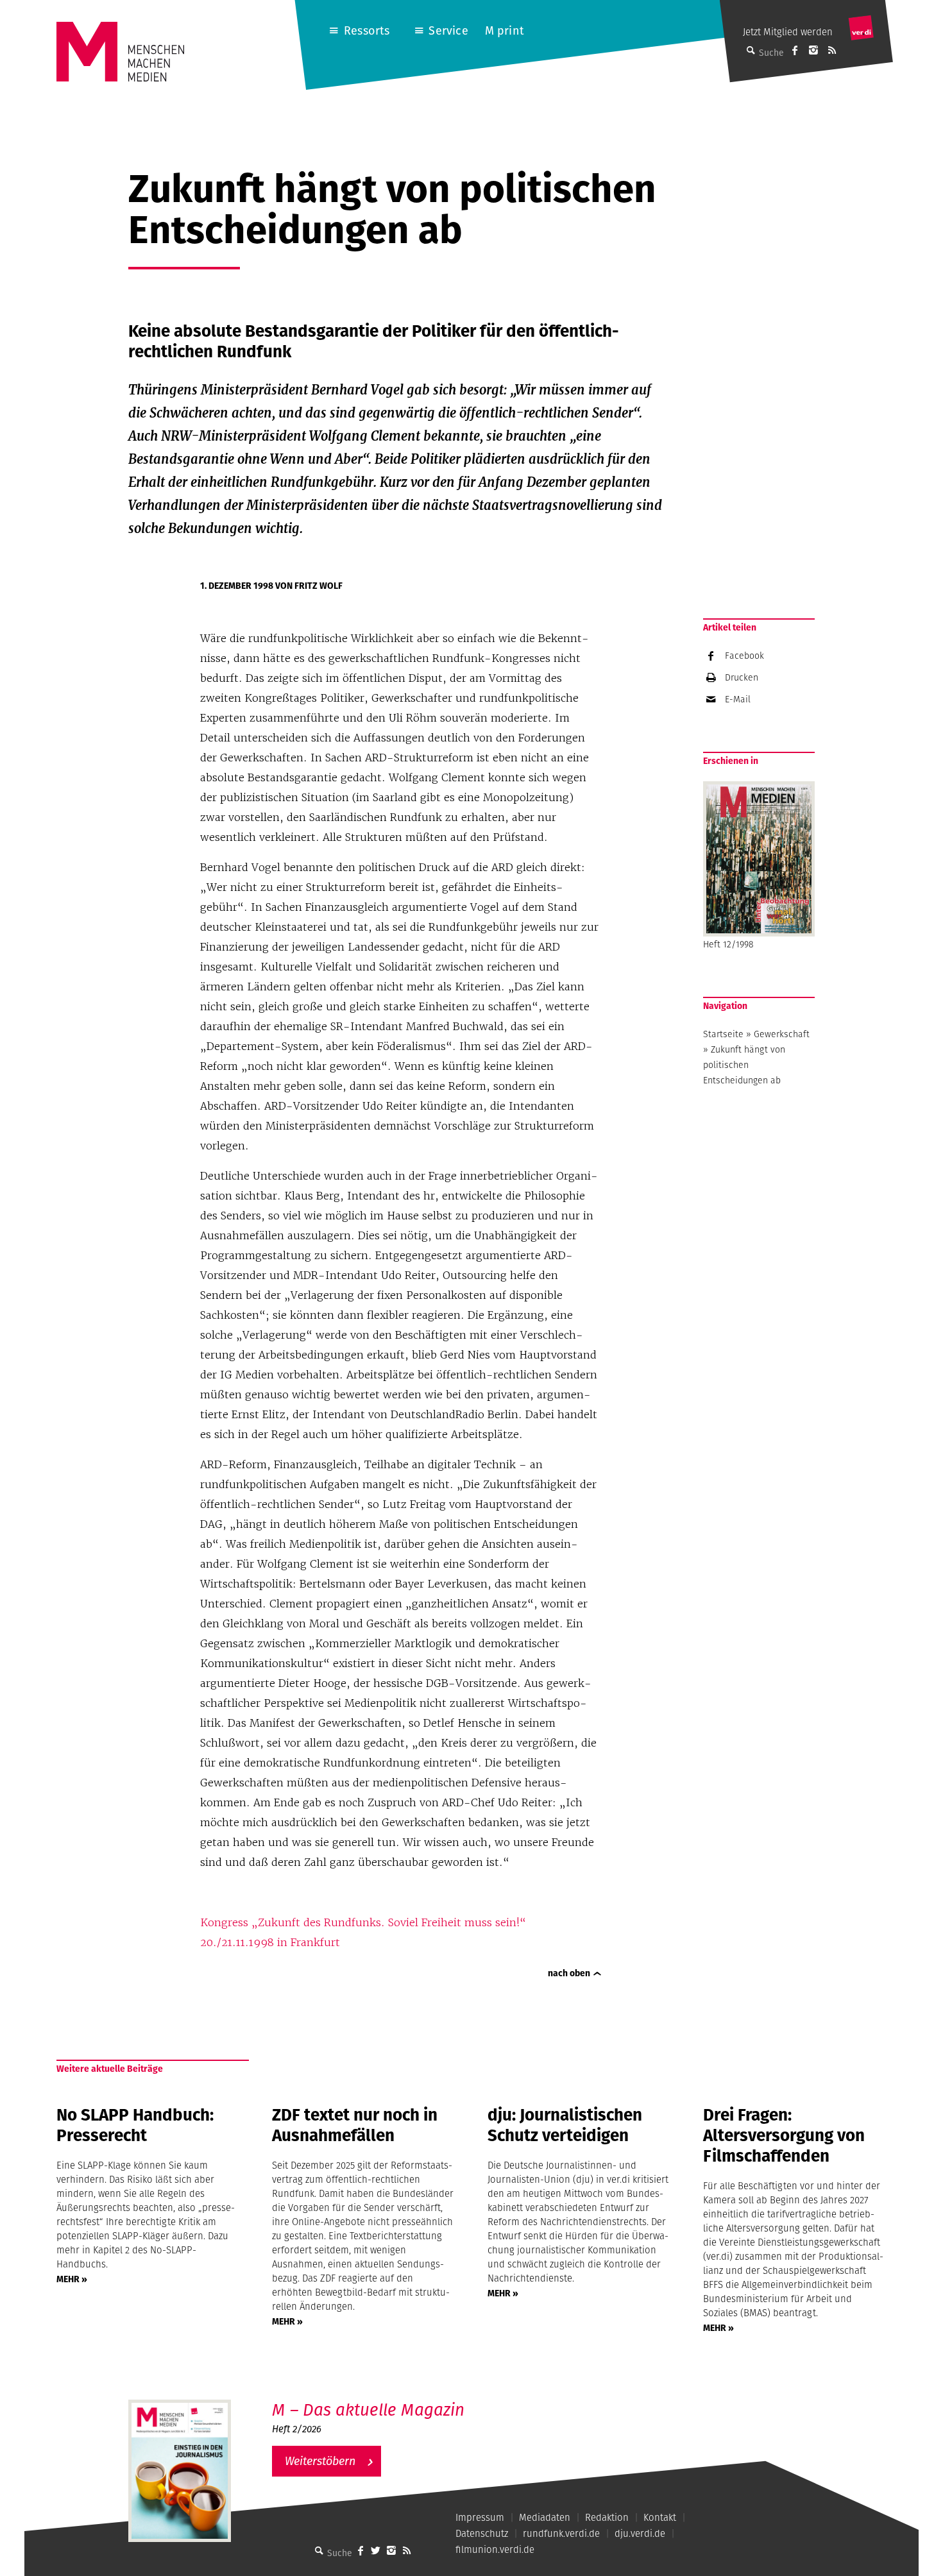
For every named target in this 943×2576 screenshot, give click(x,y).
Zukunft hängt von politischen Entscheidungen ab (744, 1065)
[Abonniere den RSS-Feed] (832, 50)
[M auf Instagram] (813, 50)
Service (448, 30)
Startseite (723, 1034)
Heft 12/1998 (728, 944)
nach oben (569, 1973)
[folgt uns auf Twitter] (376, 2550)
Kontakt (660, 2517)
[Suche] (319, 2550)
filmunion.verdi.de (495, 2549)
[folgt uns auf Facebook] (361, 2550)
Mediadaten (545, 2517)
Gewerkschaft (782, 1034)
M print (505, 30)
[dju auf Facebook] (795, 50)
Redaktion (607, 2517)
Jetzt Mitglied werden (788, 32)
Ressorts (367, 30)
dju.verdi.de (640, 2533)
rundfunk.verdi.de (561, 2533)
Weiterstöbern (320, 2461)
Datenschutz (482, 2533)
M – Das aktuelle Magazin (368, 2410)
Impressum (480, 2517)
